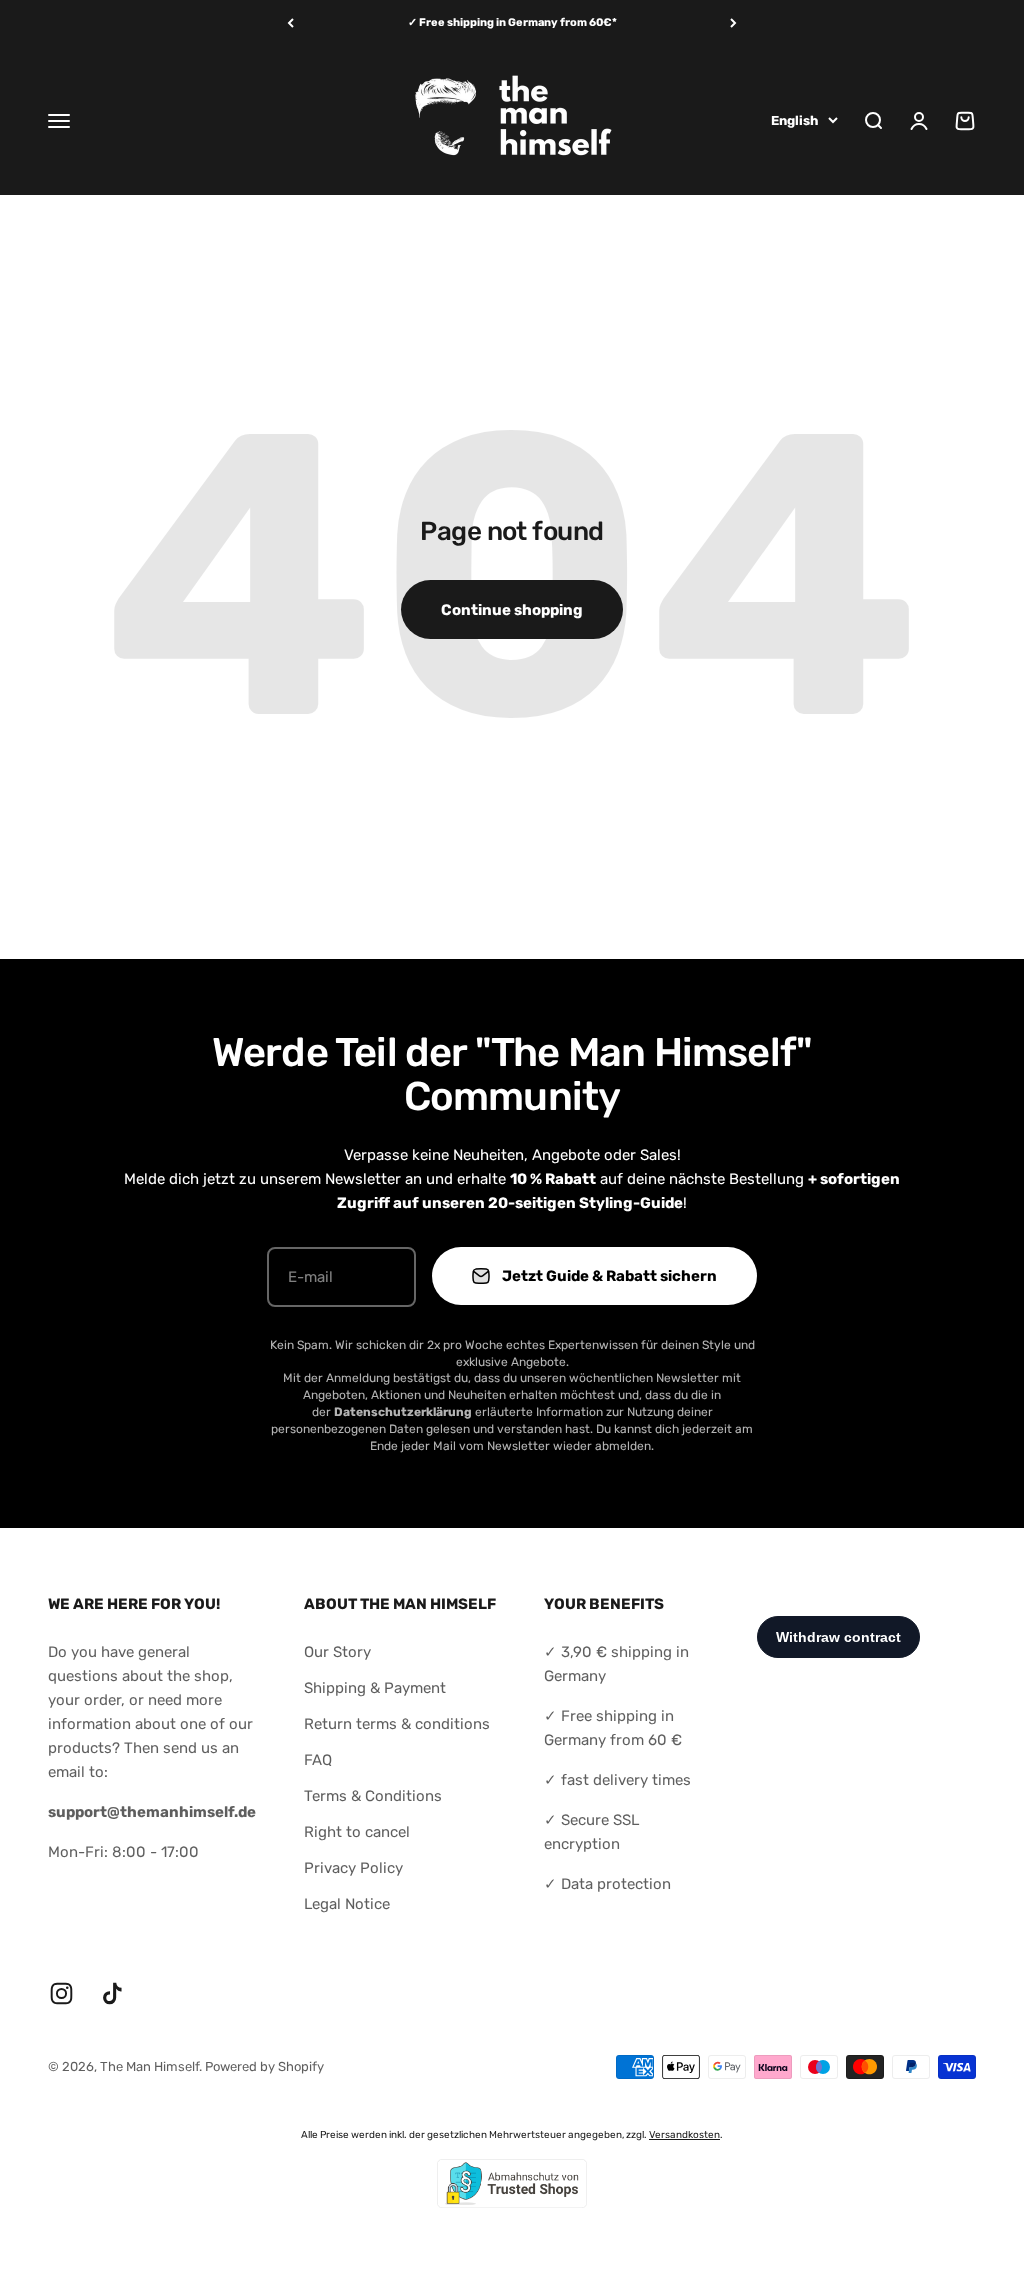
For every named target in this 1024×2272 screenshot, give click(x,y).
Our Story (337, 1652)
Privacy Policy (353, 1868)
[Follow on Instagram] (61, 1993)
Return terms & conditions (397, 1724)
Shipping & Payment (375, 1688)
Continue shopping (512, 610)
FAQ (318, 1760)
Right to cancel (357, 1832)
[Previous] (290, 23)
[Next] (733, 23)
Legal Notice (347, 1904)
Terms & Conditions (373, 1796)
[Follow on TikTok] (112, 1993)
